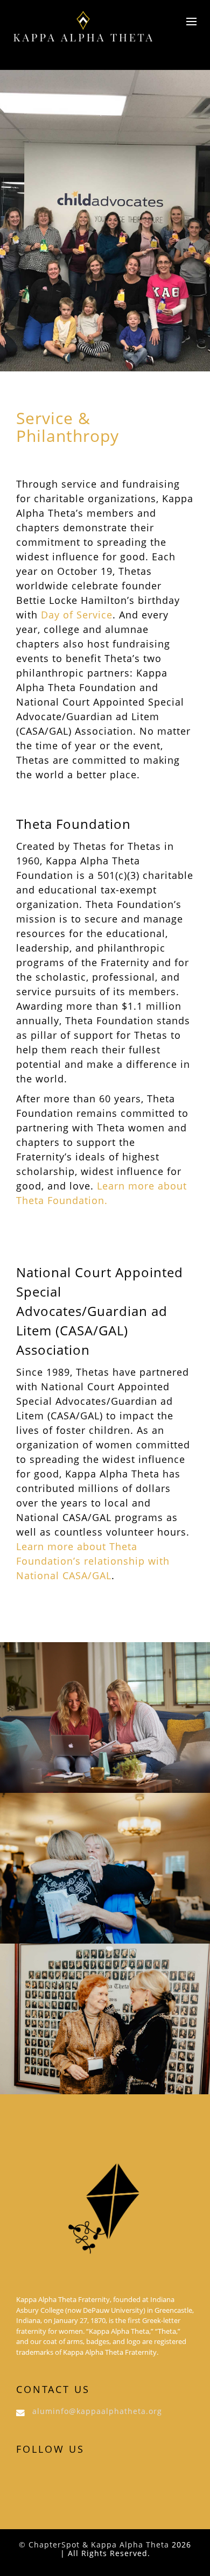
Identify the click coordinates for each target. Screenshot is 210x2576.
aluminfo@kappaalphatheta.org (97, 2411)
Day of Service (77, 615)
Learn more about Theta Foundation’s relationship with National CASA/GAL (93, 1561)
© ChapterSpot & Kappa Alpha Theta (94, 2545)
